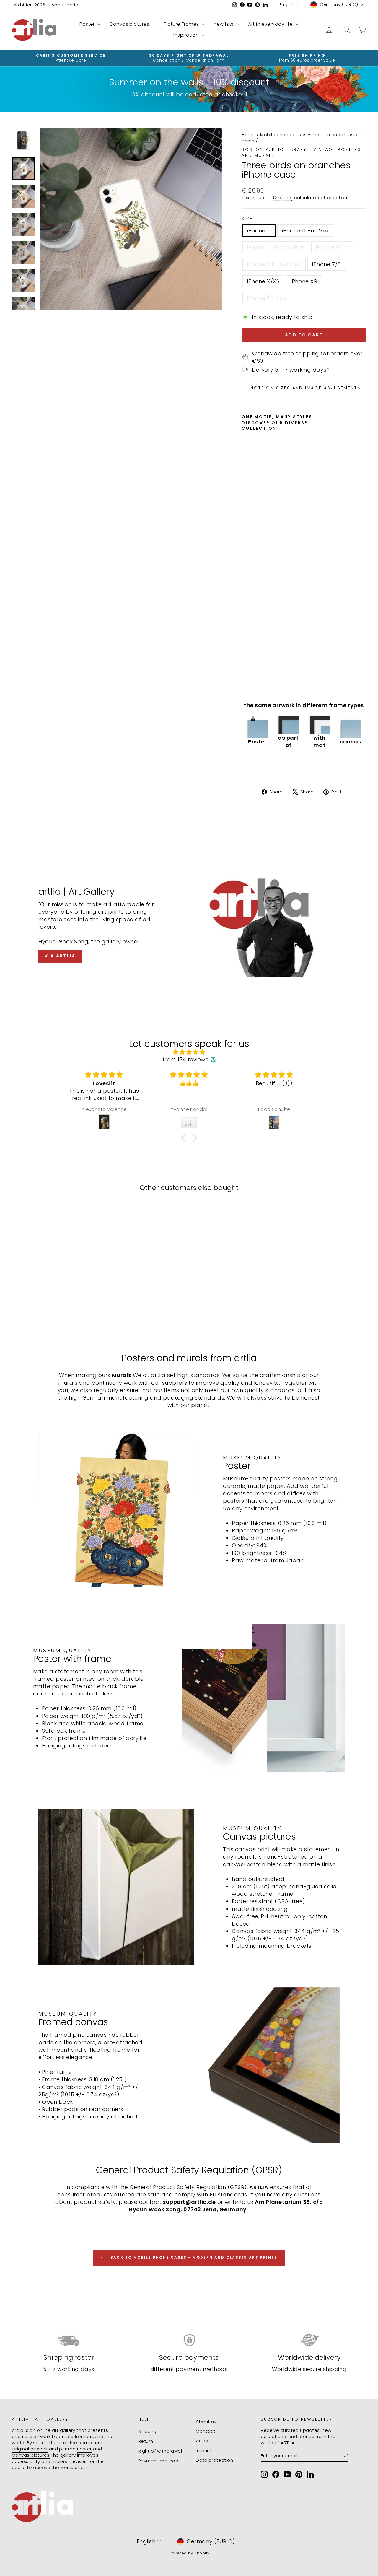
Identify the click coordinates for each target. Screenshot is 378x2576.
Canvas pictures (130, 24)
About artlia (65, 5)
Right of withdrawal (160, 2451)
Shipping (283, 198)
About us (206, 2421)
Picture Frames (182, 24)
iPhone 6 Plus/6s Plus (276, 247)
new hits (224, 24)
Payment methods (160, 2461)
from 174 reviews (185, 1059)
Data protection (214, 2460)
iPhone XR (304, 281)
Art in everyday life (271, 24)
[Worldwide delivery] (309, 2340)
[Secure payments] (189, 2340)
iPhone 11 (259, 231)
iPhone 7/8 (327, 264)
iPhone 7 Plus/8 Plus (274, 264)
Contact (205, 2431)
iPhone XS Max (267, 298)
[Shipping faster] (69, 2340)
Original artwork (30, 2449)
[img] (189, 1052)
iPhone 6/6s (332, 247)
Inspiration (187, 35)
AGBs (202, 2441)
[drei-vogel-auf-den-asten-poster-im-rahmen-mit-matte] (320, 723)
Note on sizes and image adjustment (304, 388)
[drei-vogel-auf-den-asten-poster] (257, 727)
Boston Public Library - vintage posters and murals (301, 152)
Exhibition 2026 (29, 5)
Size (247, 219)
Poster (88, 24)
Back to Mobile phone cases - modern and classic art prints (193, 2257)
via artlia (60, 956)
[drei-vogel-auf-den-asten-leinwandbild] (351, 727)
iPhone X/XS (263, 281)
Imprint (204, 2451)
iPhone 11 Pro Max (306, 231)
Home (249, 135)
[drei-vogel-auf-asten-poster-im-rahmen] (288, 723)
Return (146, 2441)
